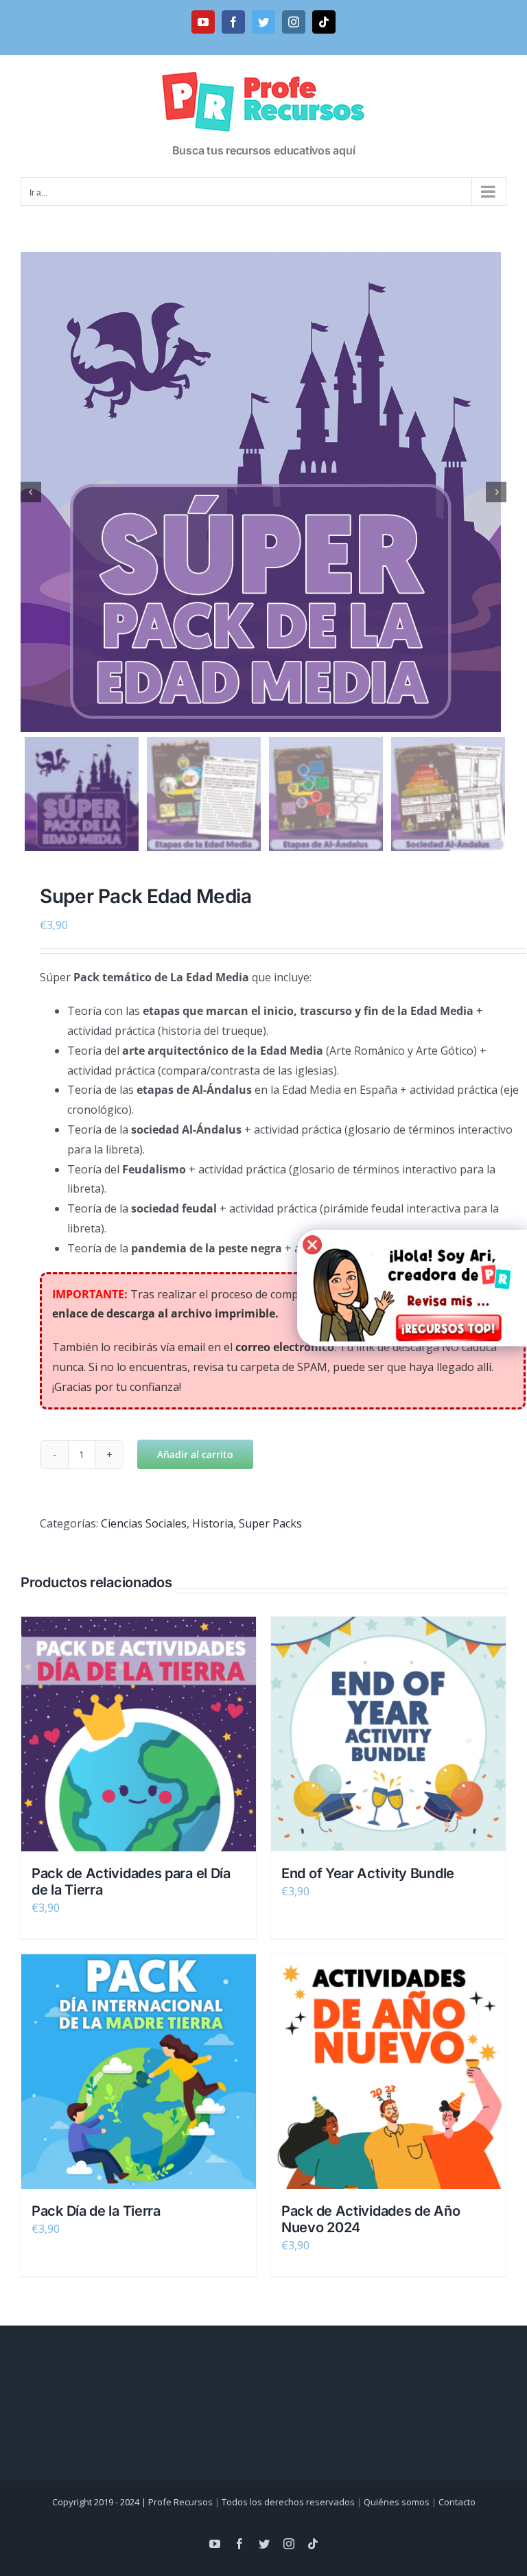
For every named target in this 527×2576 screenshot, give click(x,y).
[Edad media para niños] (263, 492)
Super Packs (270, 1523)
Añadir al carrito (195, 1454)
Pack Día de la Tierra (96, 2211)
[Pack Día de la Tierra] (139, 2072)
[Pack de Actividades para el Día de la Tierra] (139, 1734)
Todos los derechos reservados (288, 2502)
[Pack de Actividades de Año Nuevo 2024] (388, 2072)
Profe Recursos (180, 2502)
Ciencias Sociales (144, 1523)
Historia (213, 1523)
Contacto (457, 2502)
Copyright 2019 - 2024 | (100, 2502)
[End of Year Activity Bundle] (388, 1734)
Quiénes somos (397, 2502)
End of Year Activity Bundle (368, 1873)
